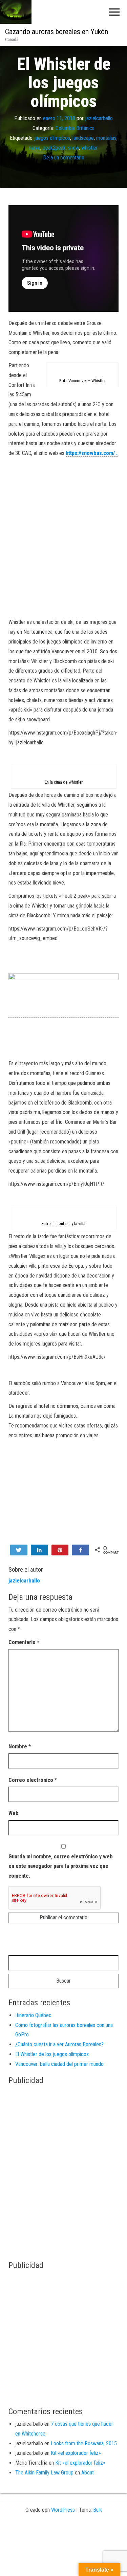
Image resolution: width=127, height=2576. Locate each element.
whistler (90, 147)
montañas (106, 138)
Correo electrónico (33, 1780)
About (88, 2473)
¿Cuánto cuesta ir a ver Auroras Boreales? (59, 2044)
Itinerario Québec (33, 2015)
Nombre (20, 1747)
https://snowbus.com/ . (92, 453)
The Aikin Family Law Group (44, 2473)
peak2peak (54, 147)
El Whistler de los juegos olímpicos (52, 2054)
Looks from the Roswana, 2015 (84, 2443)
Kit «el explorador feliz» (76, 2453)
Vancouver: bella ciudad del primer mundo (59, 2064)
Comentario (24, 1642)
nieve (35, 147)
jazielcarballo (99, 118)
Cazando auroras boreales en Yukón (57, 32)
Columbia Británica (75, 128)
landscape (83, 138)
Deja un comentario (64, 157)
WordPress (63, 2510)
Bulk (98, 2510)
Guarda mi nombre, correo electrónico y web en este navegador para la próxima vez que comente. (61, 1866)
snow (73, 147)
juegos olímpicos (52, 138)
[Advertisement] (63, 541)
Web (14, 1813)
